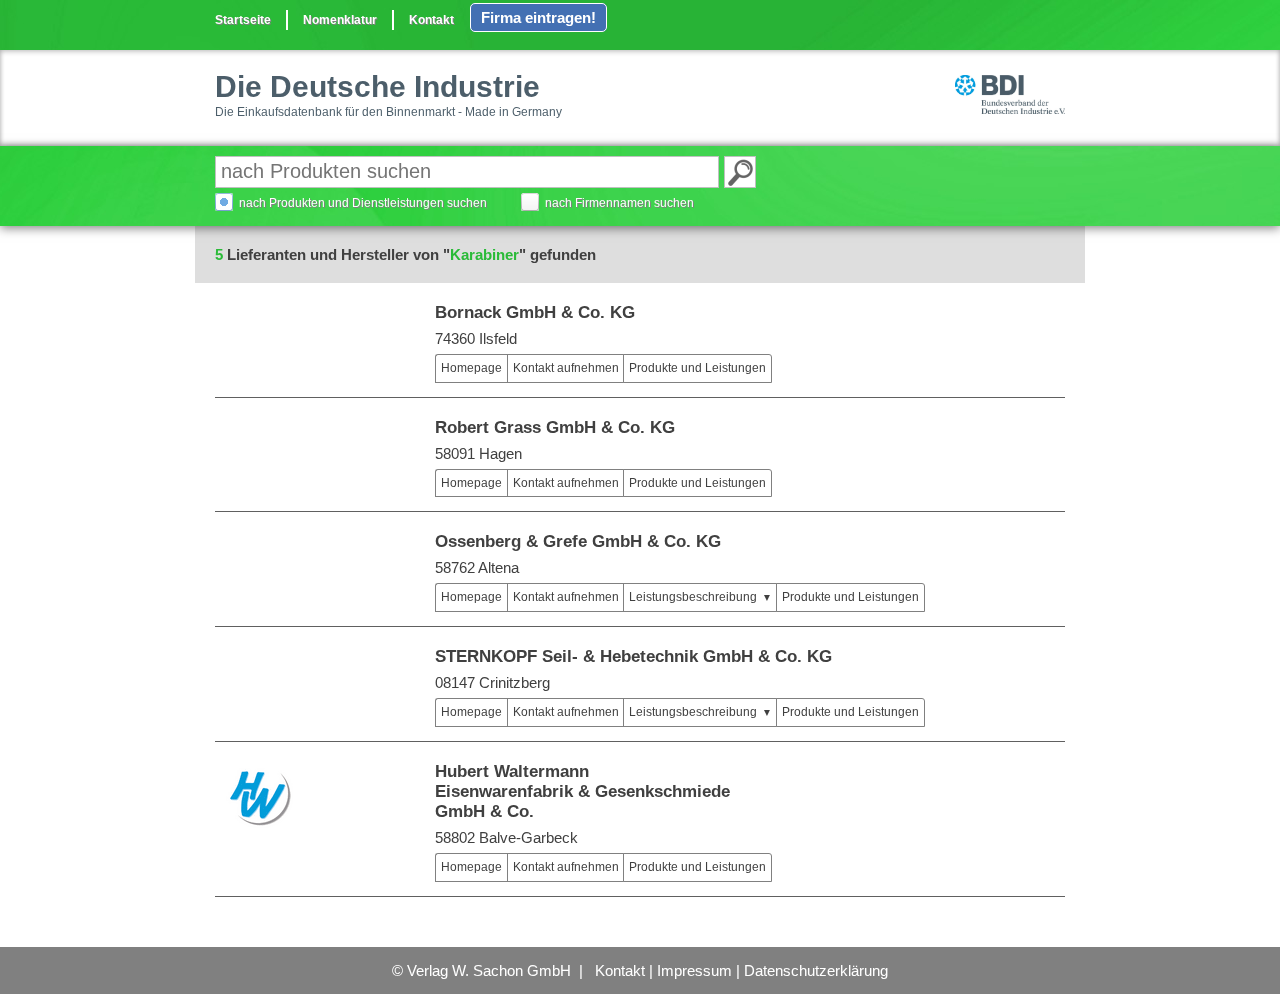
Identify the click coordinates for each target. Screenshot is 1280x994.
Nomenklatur (340, 20)
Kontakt (431, 20)
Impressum (694, 970)
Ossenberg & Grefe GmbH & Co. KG (578, 541)
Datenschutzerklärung (816, 970)
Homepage (471, 368)
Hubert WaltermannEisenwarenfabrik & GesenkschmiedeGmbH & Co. (582, 791)
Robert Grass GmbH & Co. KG (555, 427)
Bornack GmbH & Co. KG (535, 312)
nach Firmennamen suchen (619, 203)
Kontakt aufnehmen (566, 368)
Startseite (243, 20)
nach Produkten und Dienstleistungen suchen (363, 203)
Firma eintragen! (538, 17)
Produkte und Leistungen (697, 368)
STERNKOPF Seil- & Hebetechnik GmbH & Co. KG (633, 656)
